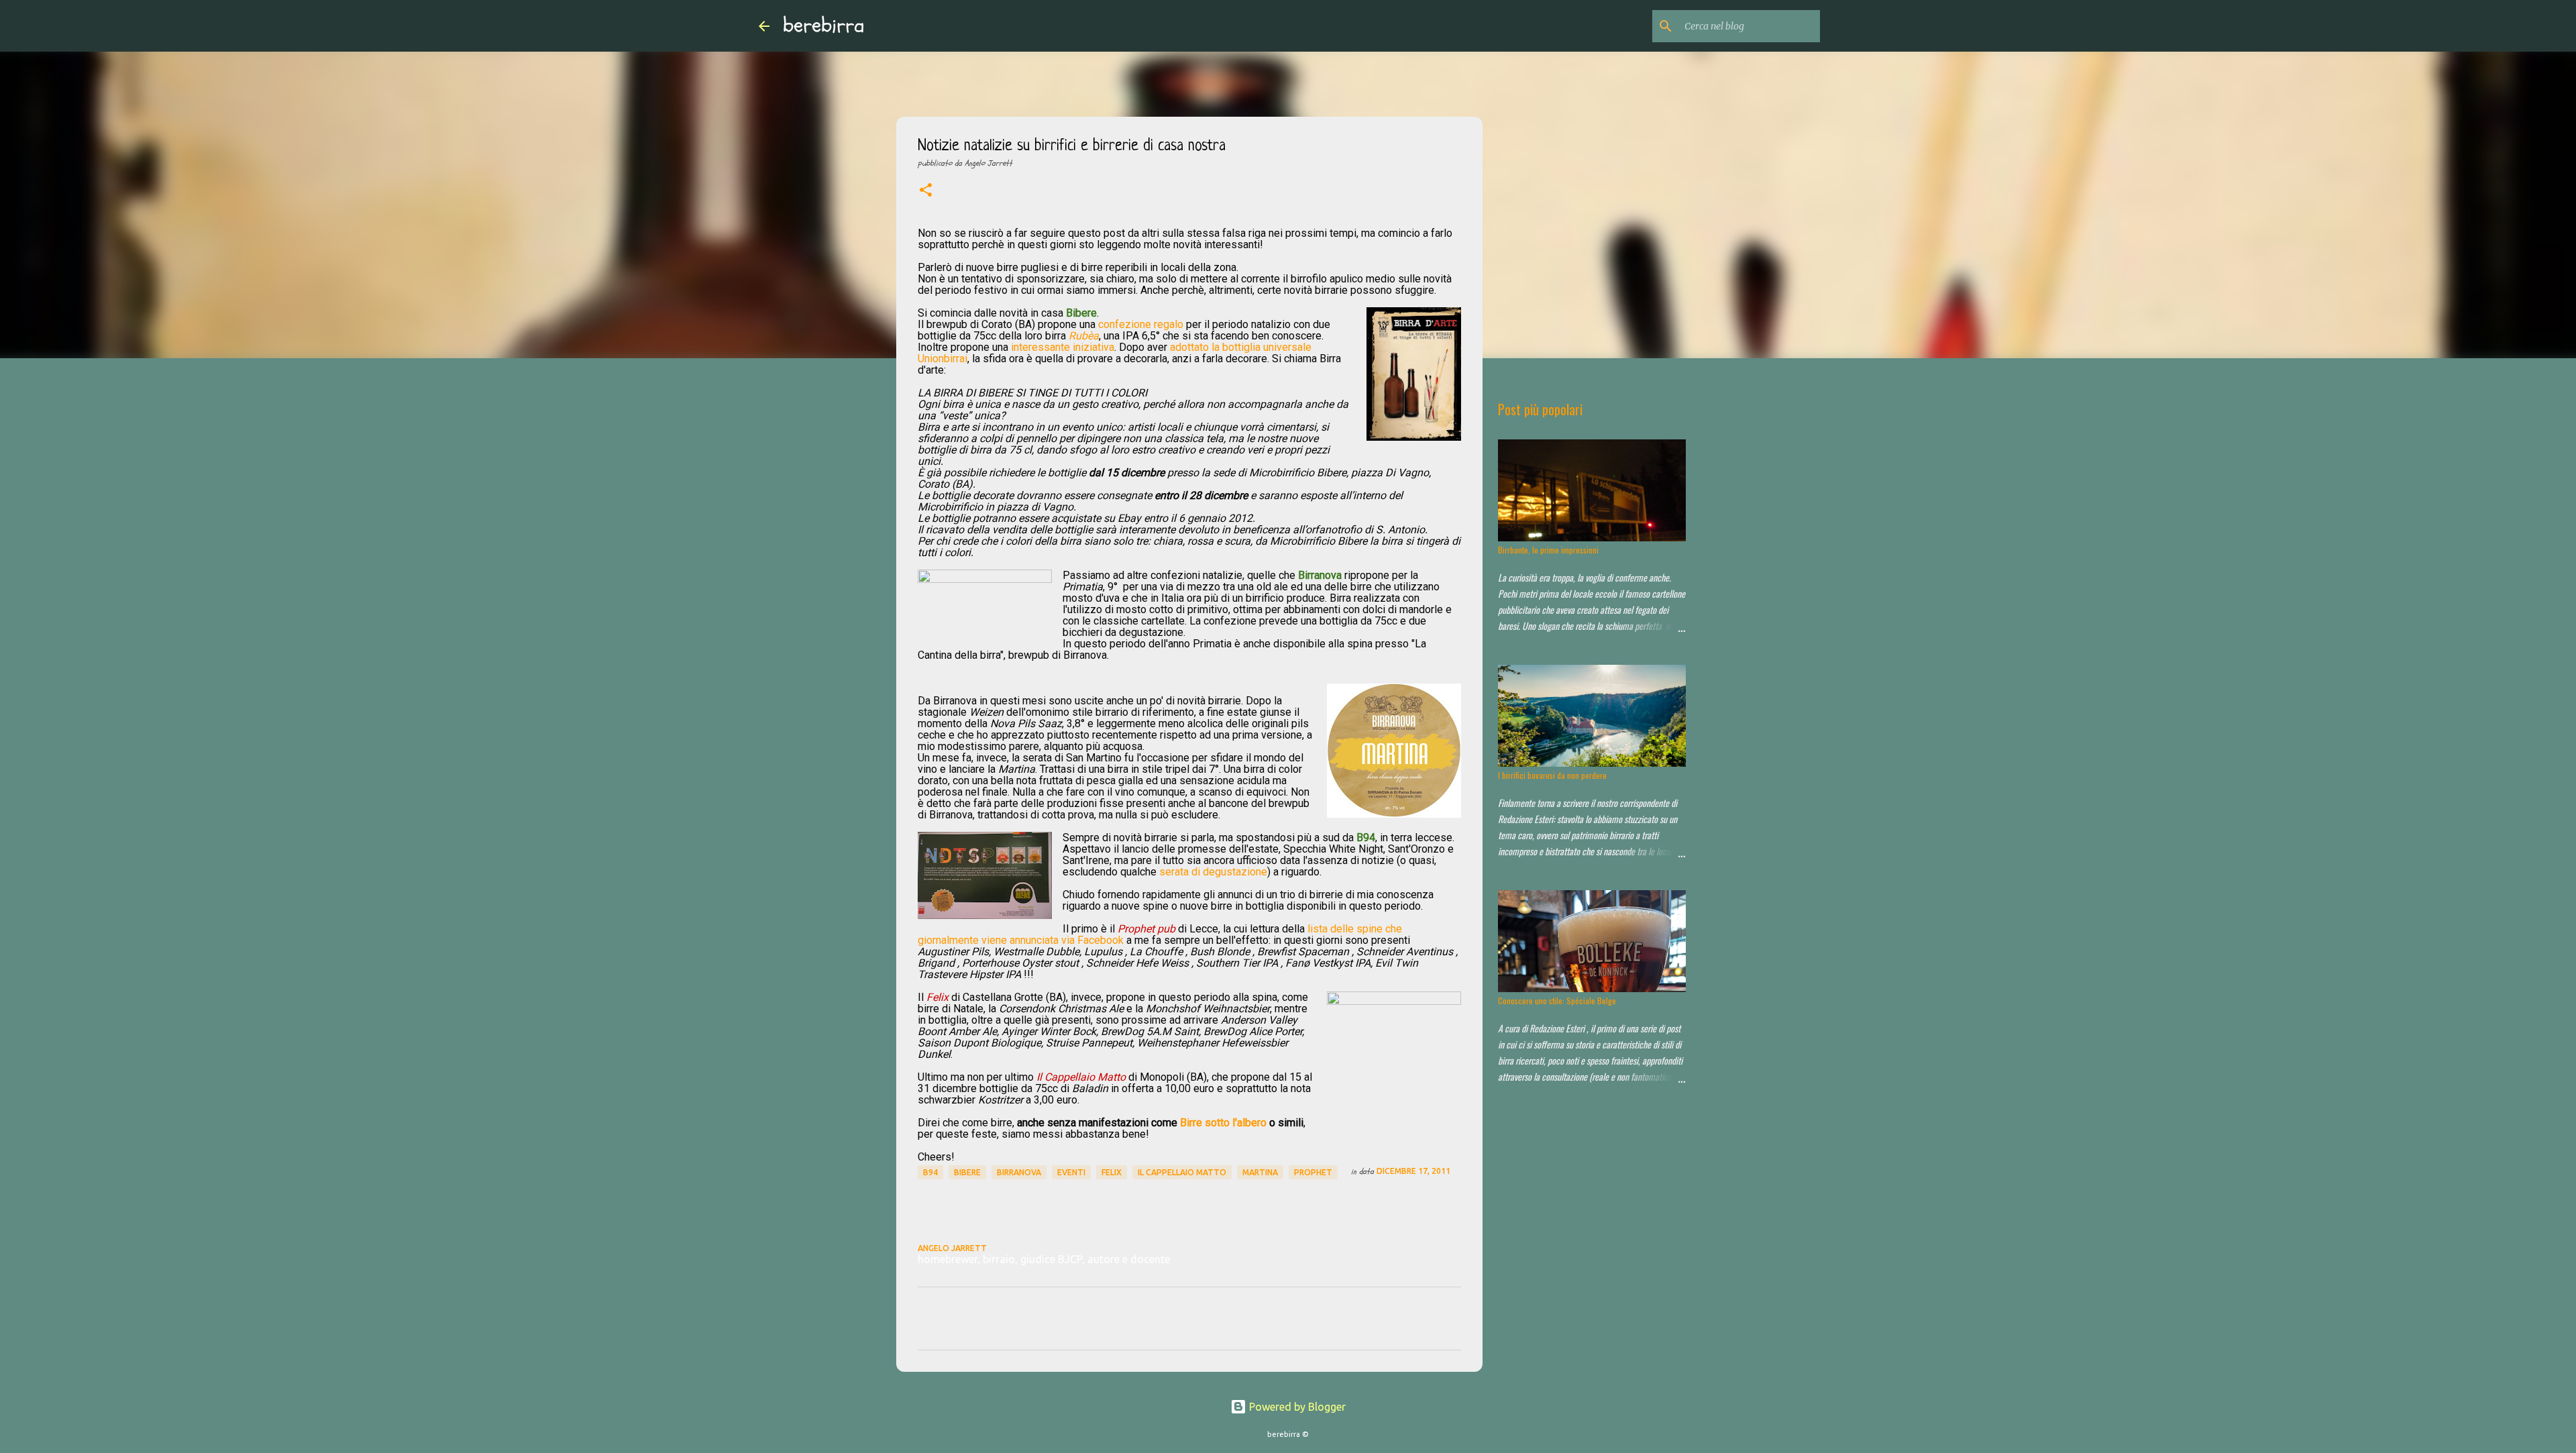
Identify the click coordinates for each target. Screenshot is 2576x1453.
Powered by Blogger (1296, 1407)
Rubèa (1084, 336)
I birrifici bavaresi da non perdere (1552, 775)
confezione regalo (1141, 324)
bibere (967, 1172)
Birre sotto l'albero (1223, 1123)
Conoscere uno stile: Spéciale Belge (1557, 1001)
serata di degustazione (1213, 872)
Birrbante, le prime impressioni (1548, 550)
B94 (930, 1172)
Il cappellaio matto (1182, 1172)
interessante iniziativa (1063, 347)
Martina (1260, 1172)
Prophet (1313, 1172)
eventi (1071, 1172)
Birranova (1019, 1172)
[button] (926, 191)
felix (1112, 1172)
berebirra (824, 25)
